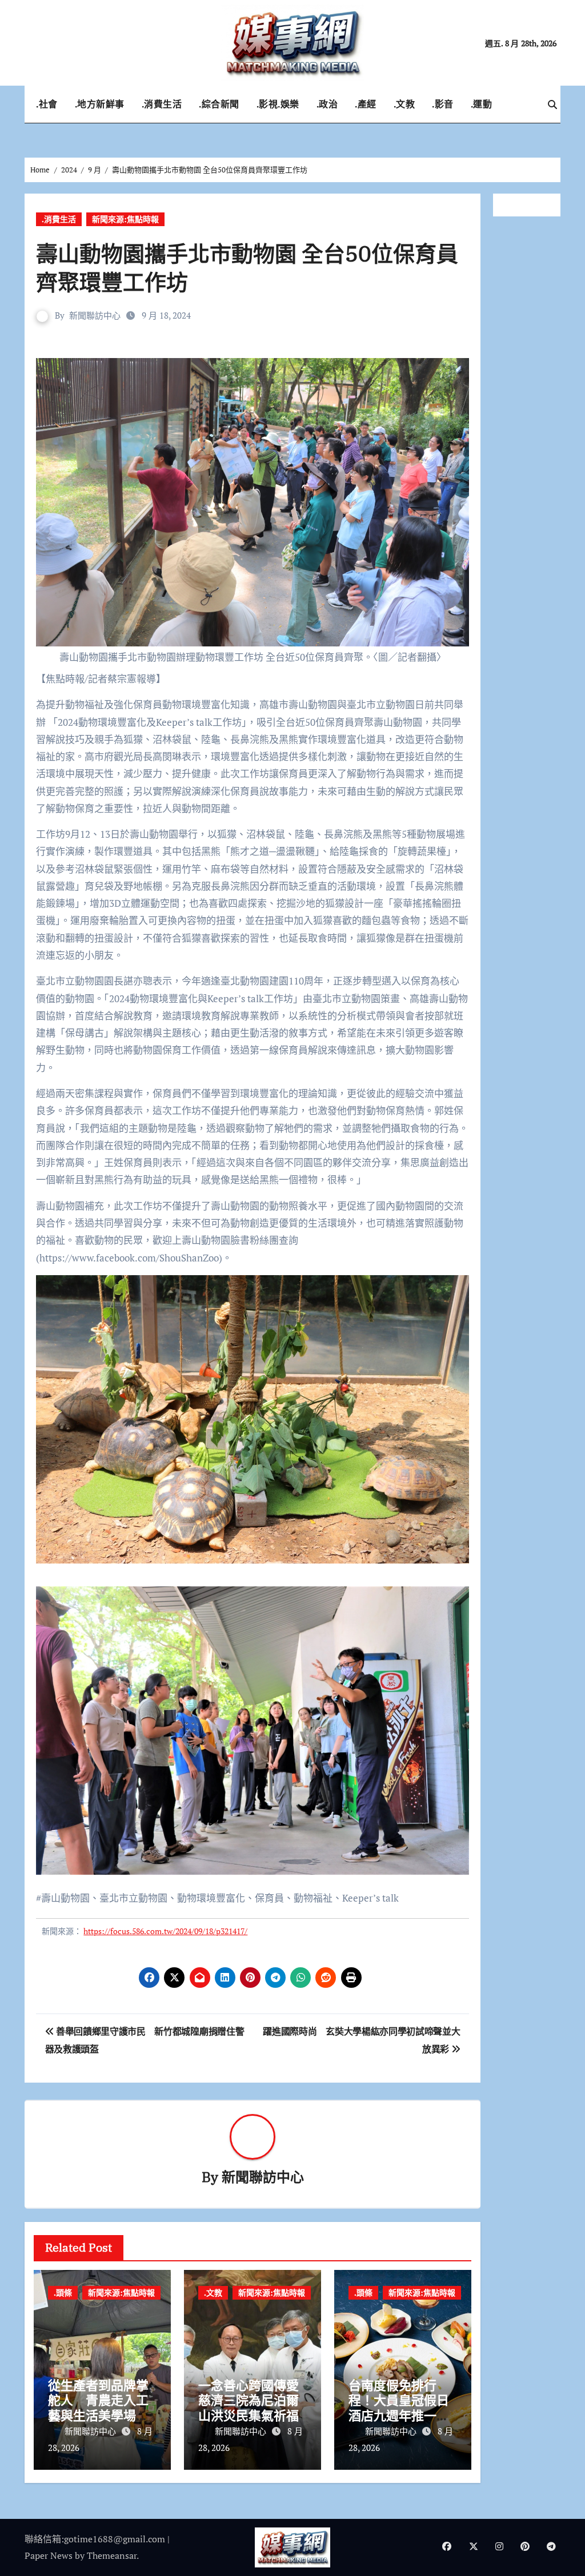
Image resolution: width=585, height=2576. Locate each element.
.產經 (366, 104)
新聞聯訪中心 (95, 315)
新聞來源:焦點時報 (125, 219)
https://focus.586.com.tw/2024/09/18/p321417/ (165, 1931)
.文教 (404, 104)
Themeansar (112, 2555)
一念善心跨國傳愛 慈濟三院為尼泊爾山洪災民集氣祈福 (255, 2400)
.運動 (482, 104)
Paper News (49, 2555)
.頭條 (63, 2292)
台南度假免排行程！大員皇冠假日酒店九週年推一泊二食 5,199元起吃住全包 (403, 2415)
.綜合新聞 (219, 104)
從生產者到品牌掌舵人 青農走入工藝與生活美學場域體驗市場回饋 (98, 2408)
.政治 (327, 104)
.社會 (47, 104)
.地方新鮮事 (100, 104)
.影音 (443, 104)
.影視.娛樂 (278, 104)
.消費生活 (162, 104)
